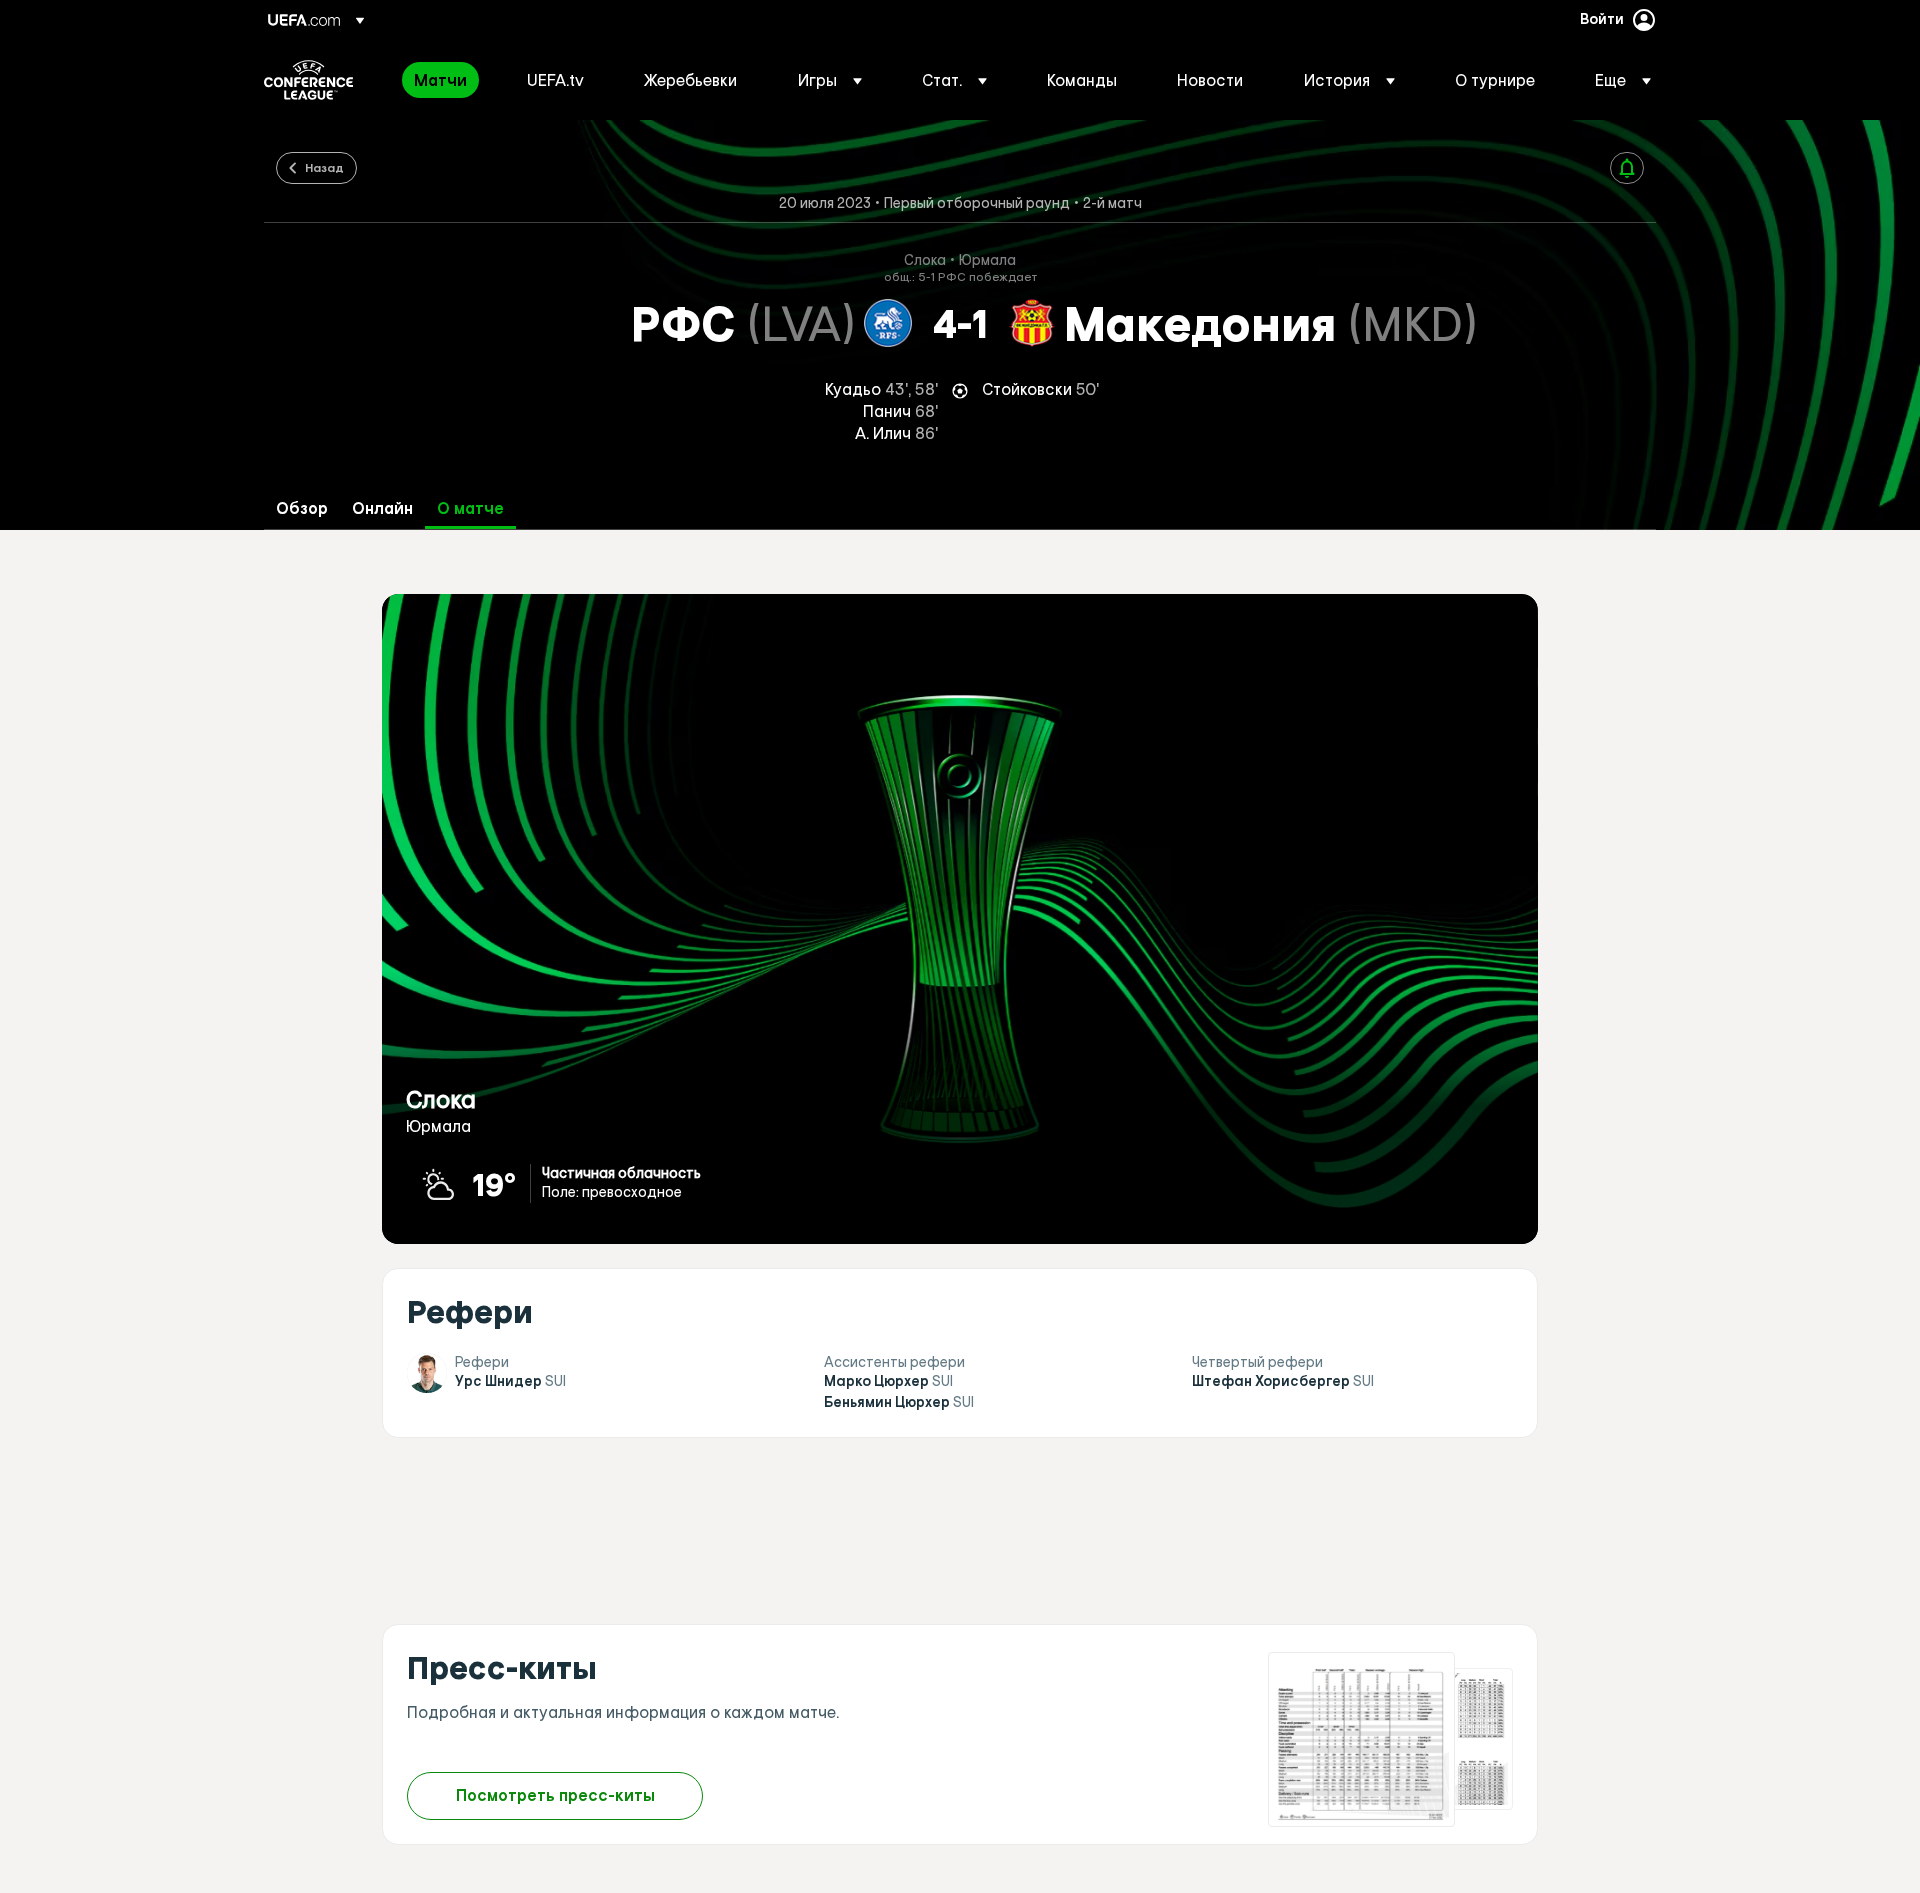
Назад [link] (324, 167)
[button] (830, 80)
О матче (470, 508)
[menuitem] (445, 80)
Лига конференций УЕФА (308, 80)
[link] (440, 80)
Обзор (302, 508)
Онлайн (382, 508)
